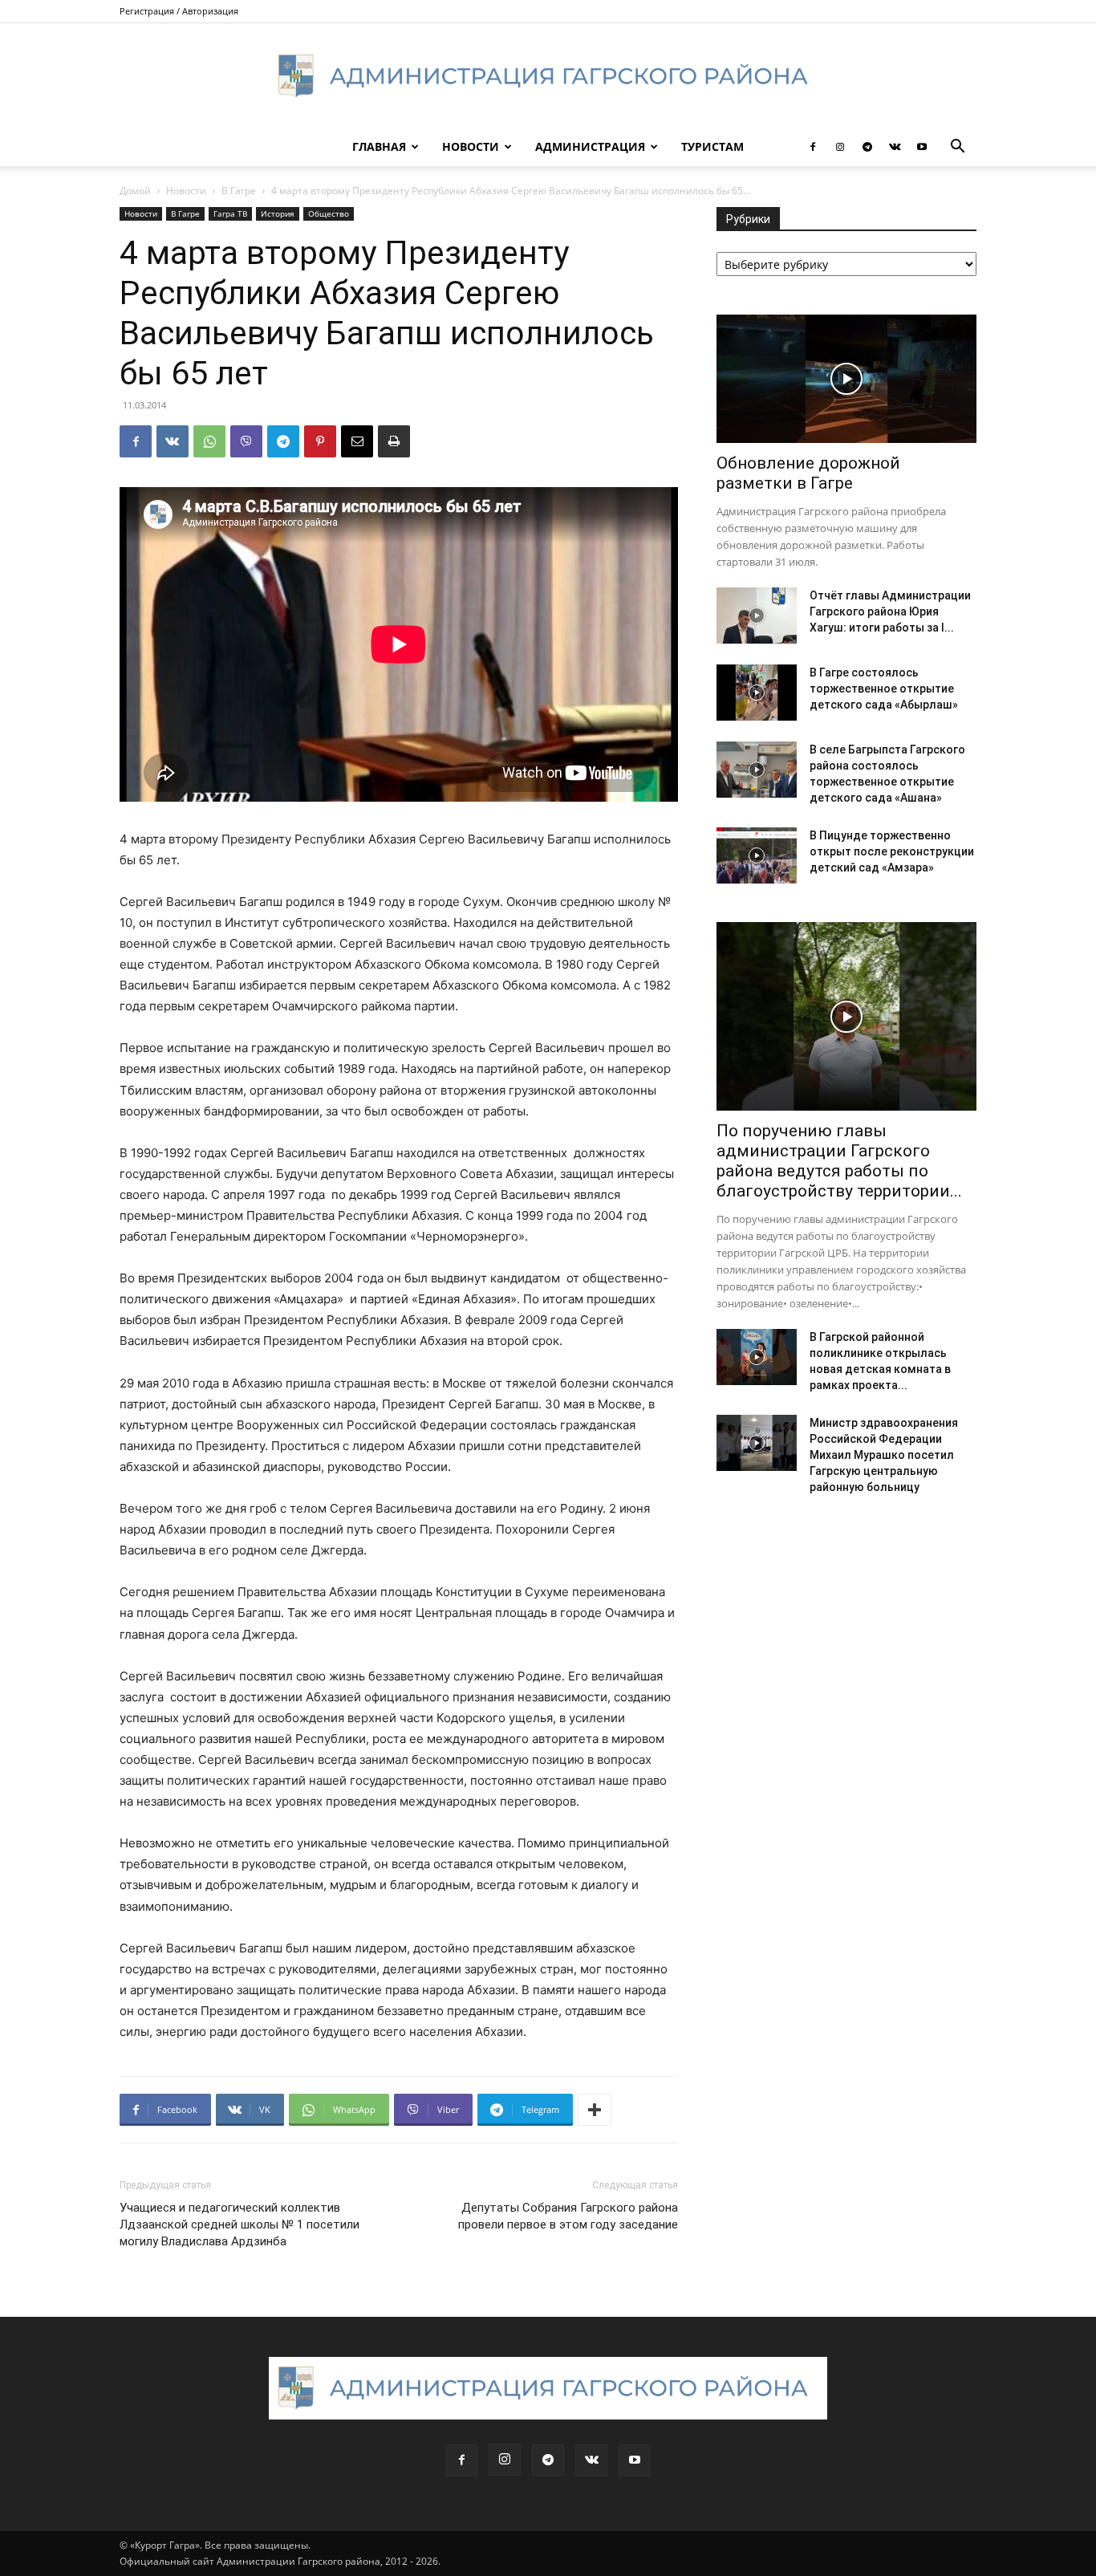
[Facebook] (813, 147)
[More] (595, 2110)
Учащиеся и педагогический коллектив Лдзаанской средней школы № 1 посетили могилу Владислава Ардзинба (239, 2225)
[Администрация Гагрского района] (548, 76)
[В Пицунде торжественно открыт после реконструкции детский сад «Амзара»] (757, 855)
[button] (957, 148)
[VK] (173, 441)
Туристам (712, 146)
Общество (329, 213)
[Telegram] (867, 147)
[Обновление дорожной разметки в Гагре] (846, 379)
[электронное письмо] (357, 441)
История (278, 213)
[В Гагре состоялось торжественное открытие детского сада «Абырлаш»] (757, 693)
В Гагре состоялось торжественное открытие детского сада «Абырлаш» (884, 689)
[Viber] (246, 441)
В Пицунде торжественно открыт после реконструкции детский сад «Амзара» (892, 851)
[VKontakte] (895, 147)
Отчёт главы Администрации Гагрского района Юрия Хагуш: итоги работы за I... (890, 611)
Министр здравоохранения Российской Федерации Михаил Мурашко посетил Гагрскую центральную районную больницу (884, 1455)
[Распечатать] (394, 441)
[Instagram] (840, 147)
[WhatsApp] (209, 441)
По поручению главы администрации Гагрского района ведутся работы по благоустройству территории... (839, 1161)
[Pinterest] (320, 441)
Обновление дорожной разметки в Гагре (808, 473)
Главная (379, 146)
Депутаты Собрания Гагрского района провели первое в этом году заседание (568, 2216)
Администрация (590, 146)
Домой (135, 191)
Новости (471, 146)
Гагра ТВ (230, 213)
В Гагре (239, 191)
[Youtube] (922, 147)
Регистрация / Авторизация (179, 11)
